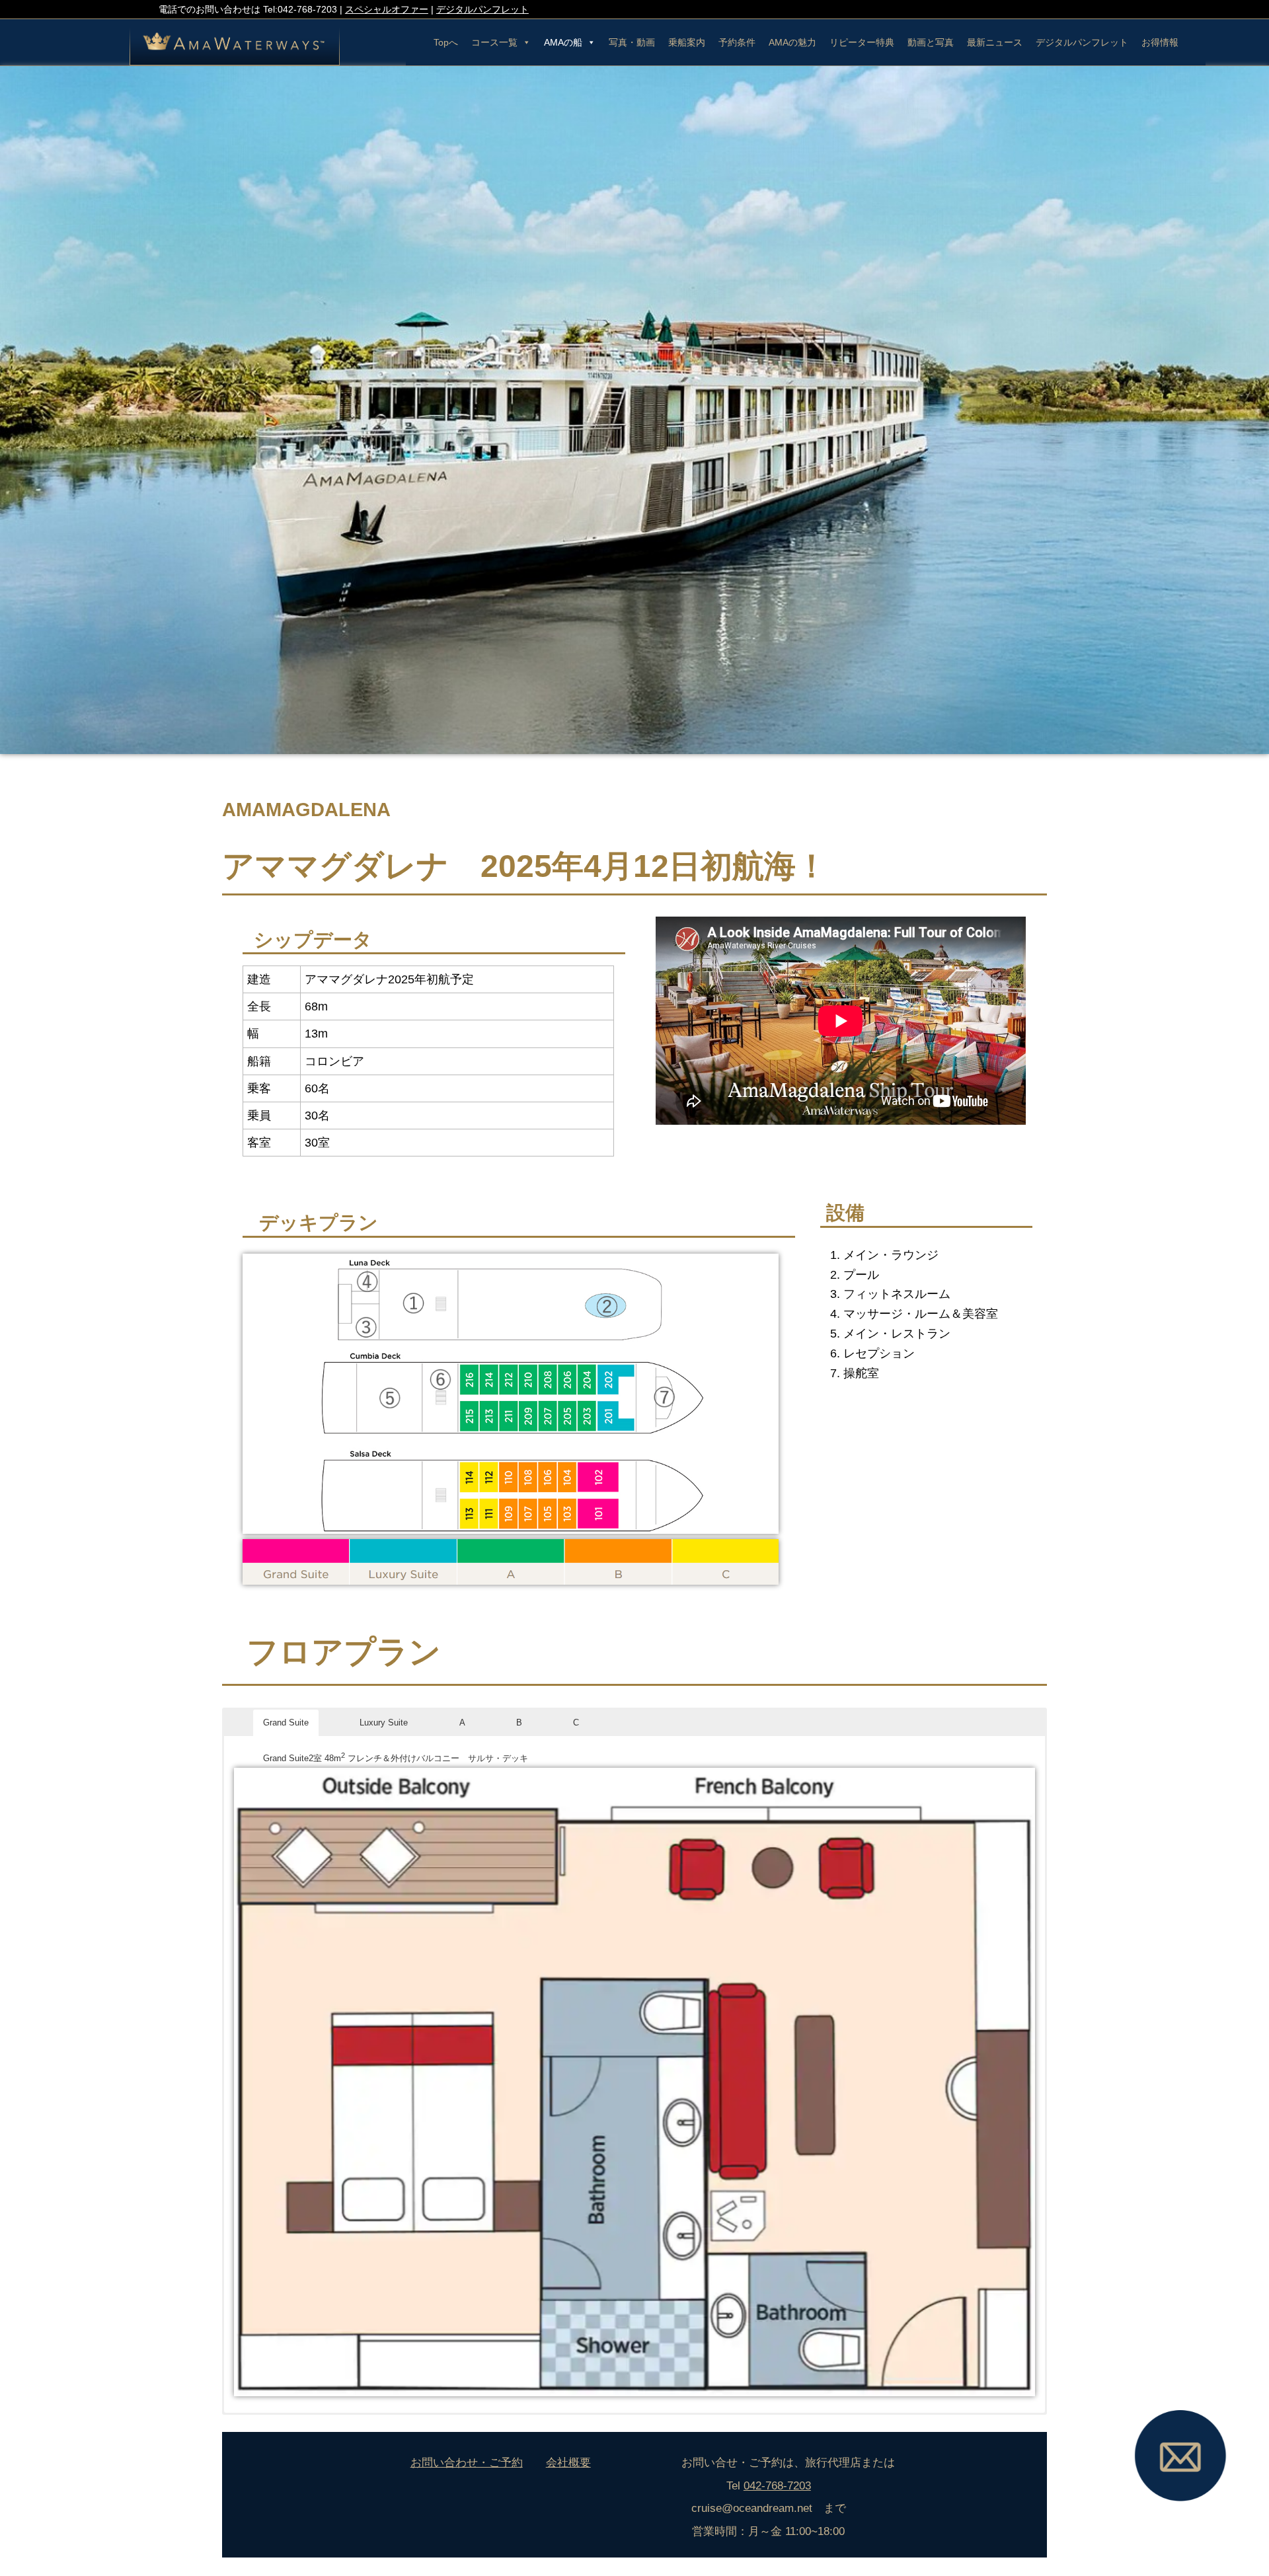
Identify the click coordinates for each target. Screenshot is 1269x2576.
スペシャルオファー (387, 9)
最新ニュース (995, 42)
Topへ (446, 42)
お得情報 (1160, 42)
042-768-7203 (777, 2485)
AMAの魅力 (792, 42)
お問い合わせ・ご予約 (467, 2462)
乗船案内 (687, 42)
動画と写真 (931, 42)
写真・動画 (632, 42)
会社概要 (568, 2462)
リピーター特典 (862, 42)
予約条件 (737, 42)
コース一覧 (494, 42)
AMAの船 (563, 42)
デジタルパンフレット (482, 9)
